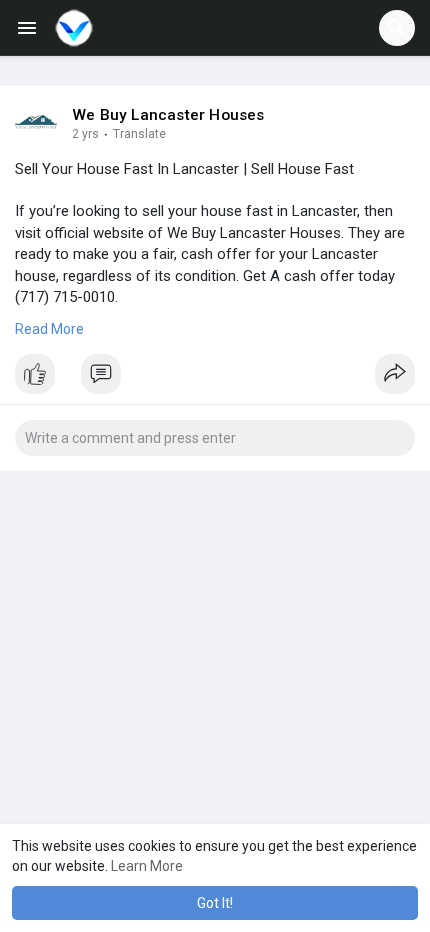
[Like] (215, 379)
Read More (49, 329)
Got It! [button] (215, 903)
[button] (397, 28)
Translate (139, 134)
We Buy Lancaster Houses (168, 115)
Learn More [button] (147, 866)
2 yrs (85, 134)
